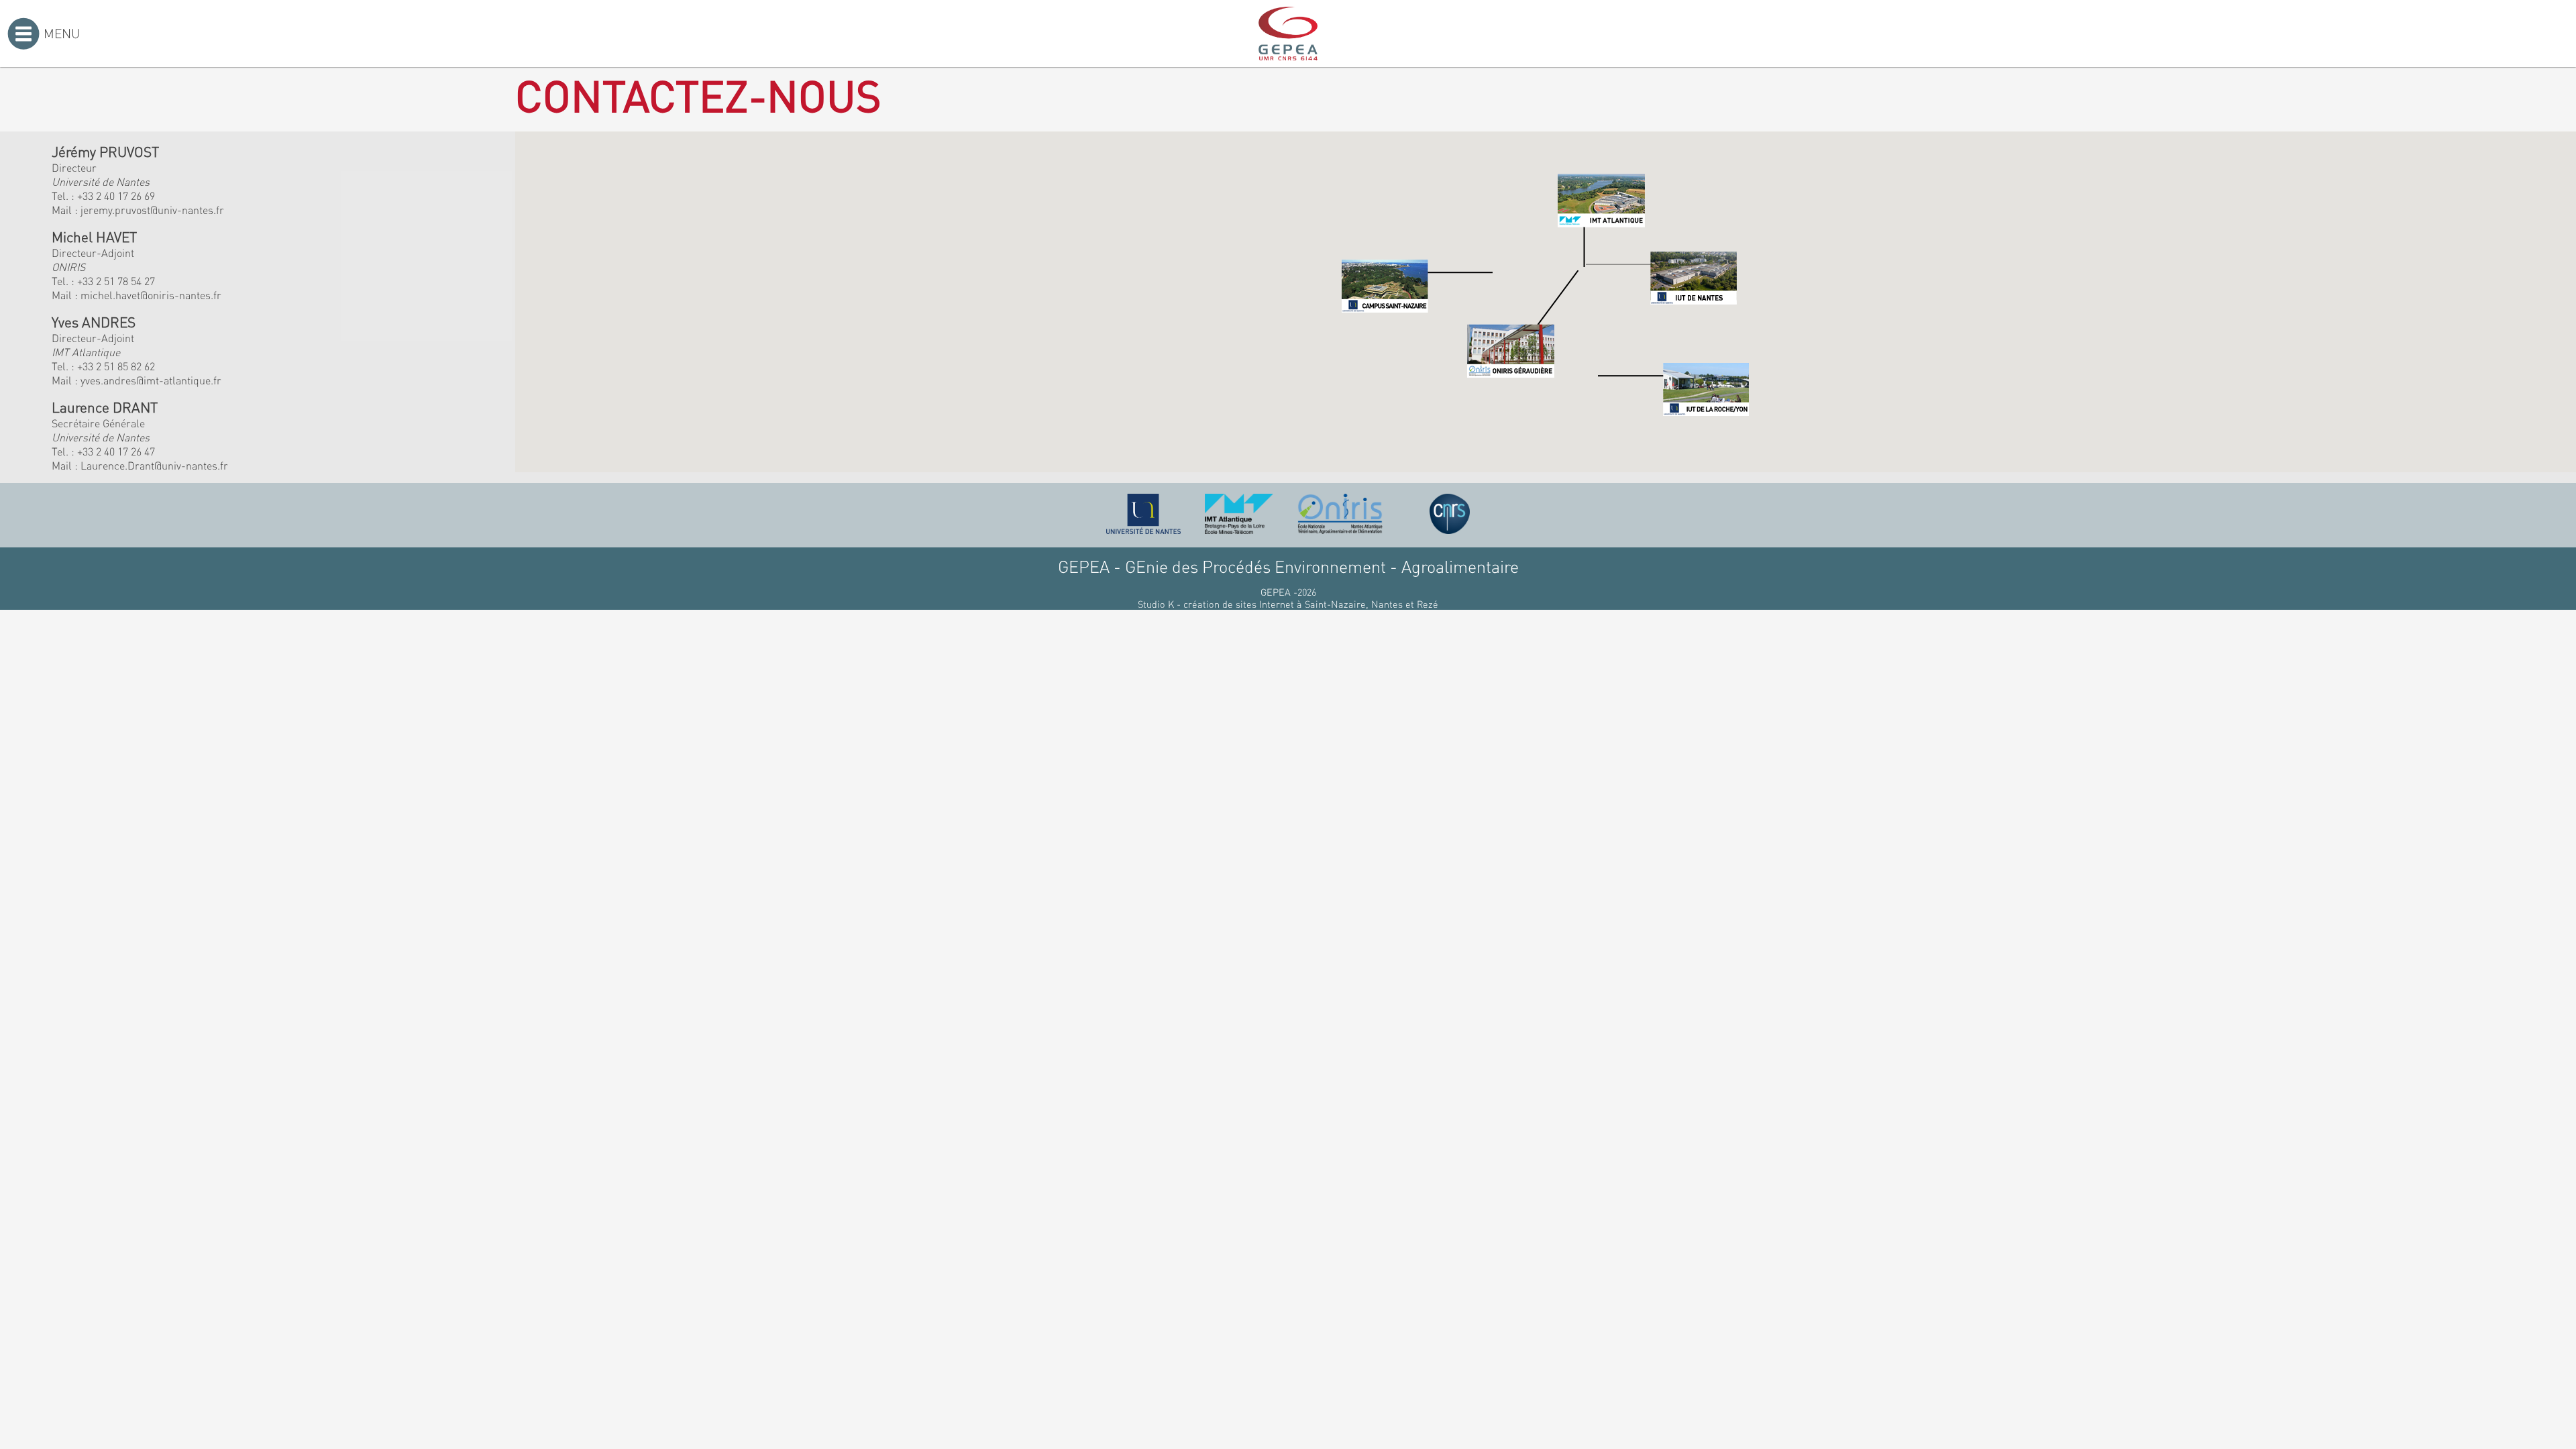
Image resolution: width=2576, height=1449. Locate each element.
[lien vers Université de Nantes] (1144, 514)
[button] (1417, 286)
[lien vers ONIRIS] (1340, 514)
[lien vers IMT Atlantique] (1239, 514)
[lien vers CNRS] (1450, 514)
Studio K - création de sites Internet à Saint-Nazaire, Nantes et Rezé (1288, 604)
